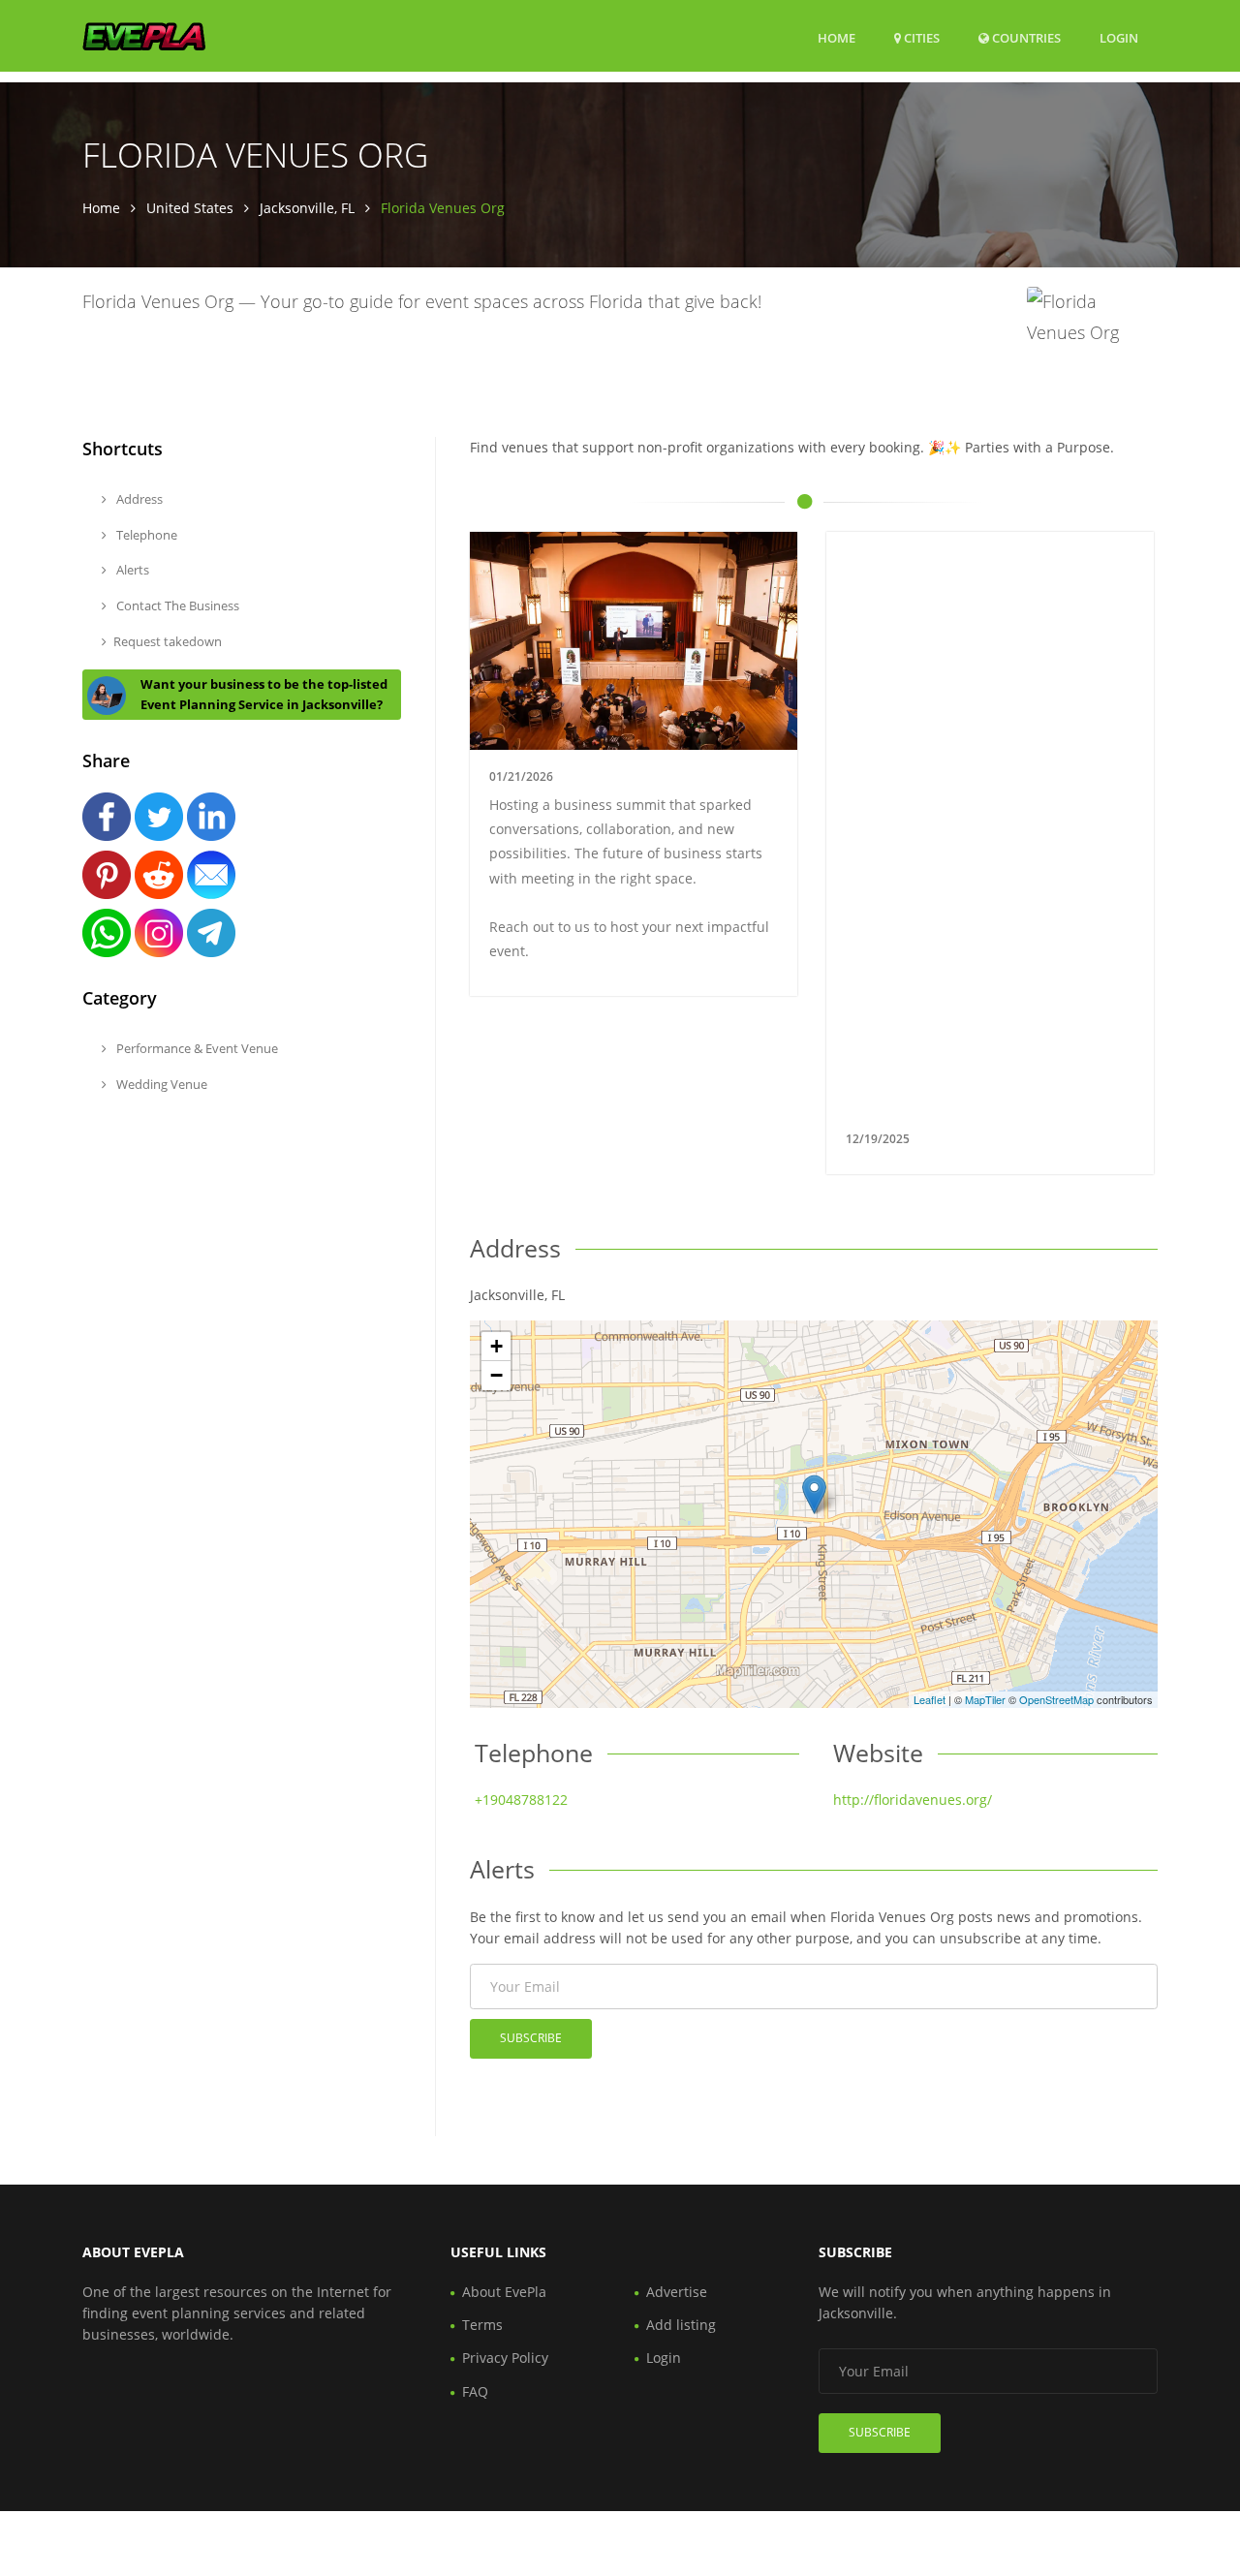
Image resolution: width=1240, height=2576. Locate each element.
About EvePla (504, 2292)
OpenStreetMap (1056, 1699)
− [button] (496, 1375)
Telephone (145, 535)
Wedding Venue (160, 1084)
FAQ (475, 2391)
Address (138, 499)
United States (190, 208)
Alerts (131, 570)
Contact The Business (176, 605)
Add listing (681, 2325)
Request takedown (168, 641)
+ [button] (496, 1346)
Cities (920, 38)
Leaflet (930, 1699)
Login (1119, 37)
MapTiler (985, 1699)
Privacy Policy (505, 2358)
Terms (482, 2325)
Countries (1025, 37)
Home (837, 38)
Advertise (677, 2292)
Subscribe (531, 2038)
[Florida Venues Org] (814, 1494)
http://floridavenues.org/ (913, 1800)
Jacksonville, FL (307, 208)
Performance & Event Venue (196, 1048)
